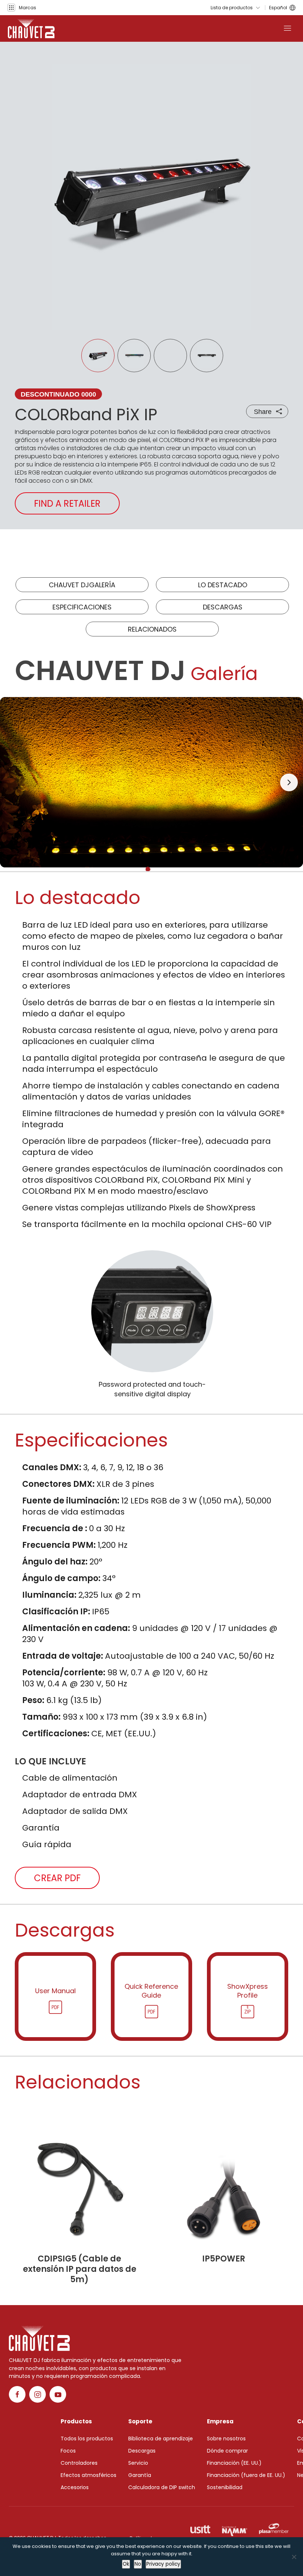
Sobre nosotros (226, 2439)
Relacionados (152, 629)
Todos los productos (87, 2439)
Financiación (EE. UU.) (234, 2463)
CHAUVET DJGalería (82, 585)
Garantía (140, 2475)
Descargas (223, 607)
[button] (22, 8)
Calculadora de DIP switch (162, 2487)
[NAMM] (235, 2529)
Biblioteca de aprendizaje (161, 2439)
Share (263, 412)
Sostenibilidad (225, 2487)
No (138, 2564)
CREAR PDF (57, 1878)
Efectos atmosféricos (88, 2475)
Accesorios (75, 2487)
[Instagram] (38, 2394)
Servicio (138, 2463)
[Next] (289, 782)
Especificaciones (82, 607)
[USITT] (200, 2529)
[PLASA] (274, 2529)
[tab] (148, 869)
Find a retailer (67, 504)
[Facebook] (17, 2394)
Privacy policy (163, 2564)
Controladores (79, 2463)
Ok (126, 2564)
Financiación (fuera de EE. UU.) (246, 2475)
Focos (68, 2451)
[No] (294, 2557)
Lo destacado (223, 585)
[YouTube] (58, 2394)
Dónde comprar (227, 2451)
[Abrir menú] (287, 28)
